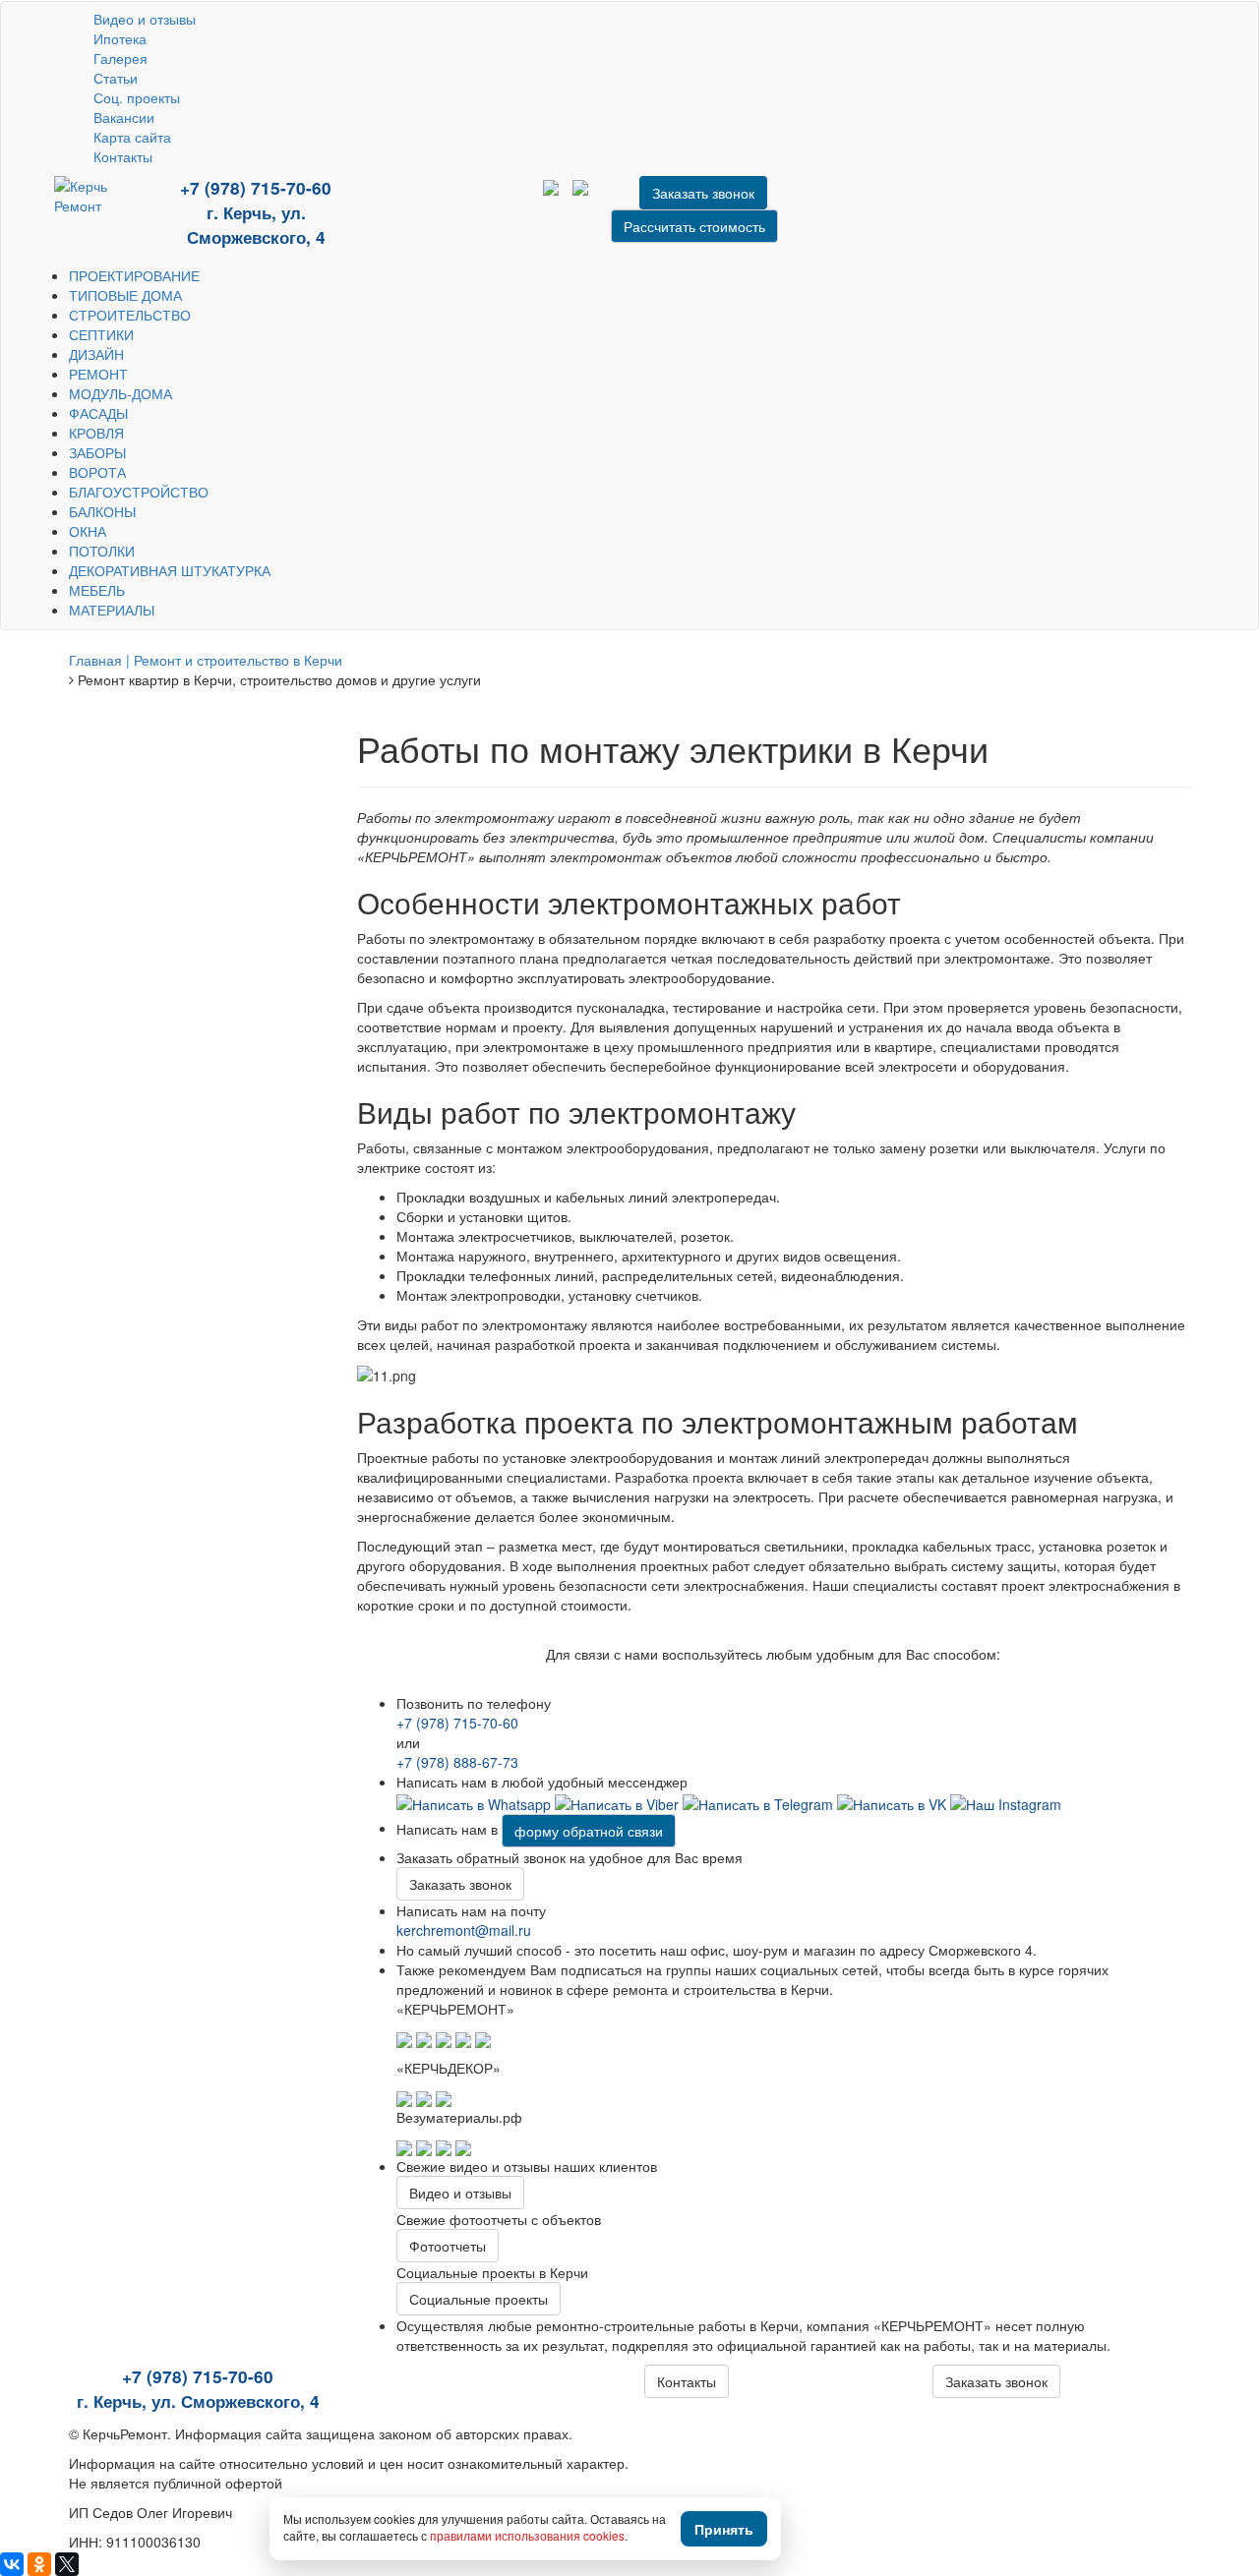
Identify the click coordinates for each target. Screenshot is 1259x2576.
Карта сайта (132, 137)
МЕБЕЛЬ (97, 590)
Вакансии (124, 117)
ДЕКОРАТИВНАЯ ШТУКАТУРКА (170, 570)
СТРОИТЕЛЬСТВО (130, 315)
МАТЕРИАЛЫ (112, 610)
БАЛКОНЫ (102, 511)
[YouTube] (410, 202)
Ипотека (120, 38)
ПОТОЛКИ (102, 551)
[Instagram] (1006, 1801)
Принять (724, 2529)
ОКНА (88, 531)
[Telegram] (440, 202)
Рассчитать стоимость (694, 226)
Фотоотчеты (448, 2246)
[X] (67, 2564)
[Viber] (617, 1801)
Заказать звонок (460, 1884)
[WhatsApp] (425, 202)
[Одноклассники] (39, 2564)
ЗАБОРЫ (97, 452)
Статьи (116, 78)
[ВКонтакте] (12, 2564)
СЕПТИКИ (101, 334)
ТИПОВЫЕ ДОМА (125, 295)
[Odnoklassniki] (467, 202)
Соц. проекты (137, 97)
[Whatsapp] (474, 1801)
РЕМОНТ (98, 374)
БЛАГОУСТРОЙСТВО (139, 492)
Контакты (123, 156)
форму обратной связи (589, 1831)
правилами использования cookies (527, 2535)
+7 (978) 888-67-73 (457, 1762)
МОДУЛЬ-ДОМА (120, 393)
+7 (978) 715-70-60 (256, 188)
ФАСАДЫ (98, 413)
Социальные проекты (479, 2299)
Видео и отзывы (145, 19)
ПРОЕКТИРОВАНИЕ (134, 275)
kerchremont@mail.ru (464, 1930)
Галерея (120, 58)
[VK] (892, 1801)
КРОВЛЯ (96, 433)
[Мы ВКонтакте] (454, 202)
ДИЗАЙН (96, 354)
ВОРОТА (97, 472)
